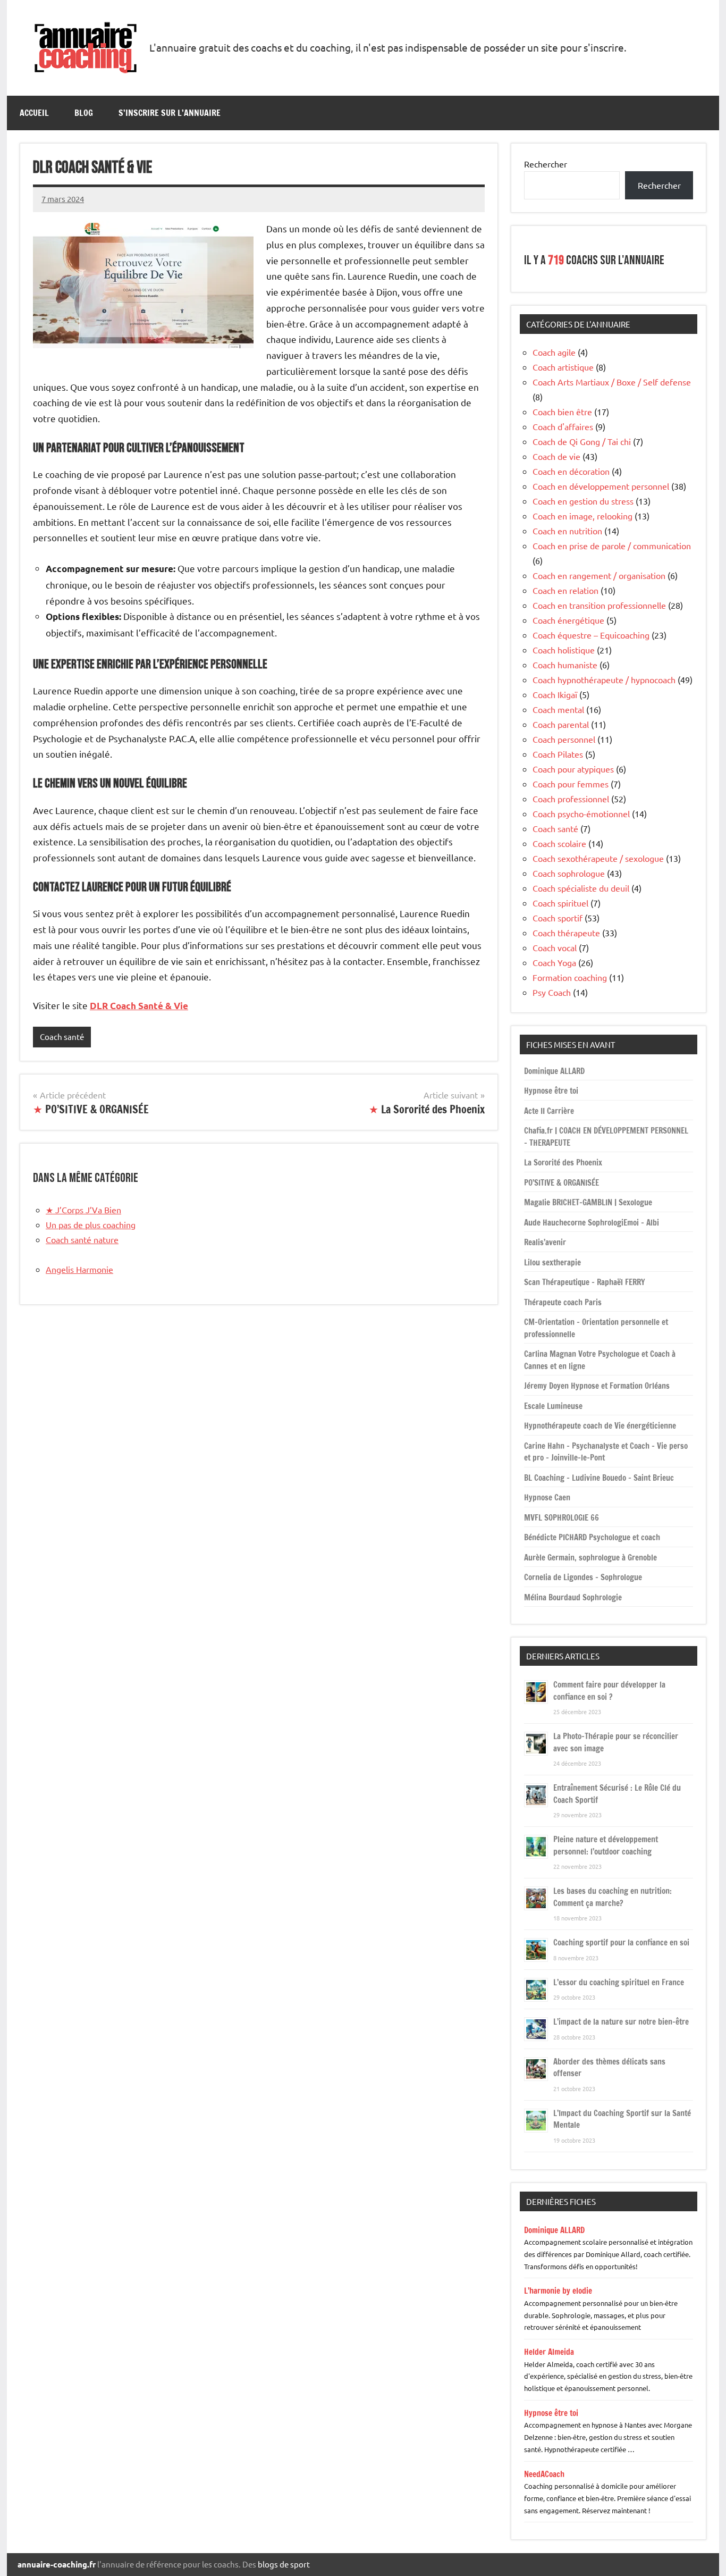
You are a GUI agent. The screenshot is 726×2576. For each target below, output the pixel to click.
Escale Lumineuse (553, 1406)
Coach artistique (563, 367)
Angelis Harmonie (79, 1269)
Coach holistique (564, 650)
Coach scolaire (559, 843)
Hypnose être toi (551, 1091)
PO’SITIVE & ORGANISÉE (562, 1183)
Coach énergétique (568, 620)
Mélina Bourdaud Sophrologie (573, 1597)
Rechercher (546, 164)
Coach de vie (556, 456)
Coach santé (62, 1037)
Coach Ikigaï (555, 694)
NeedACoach (544, 2474)
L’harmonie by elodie (558, 2291)
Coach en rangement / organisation (599, 575)
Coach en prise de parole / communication (612, 546)
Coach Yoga (554, 962)
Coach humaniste (565, 665)
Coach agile (554, 352)
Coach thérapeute (566, 933)
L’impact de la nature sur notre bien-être (621, 2022)
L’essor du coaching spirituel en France (619, 1982)
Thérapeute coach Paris (563, 1302)
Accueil (34, 113)
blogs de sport (284, 2564)
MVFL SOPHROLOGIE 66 (562, 1518)
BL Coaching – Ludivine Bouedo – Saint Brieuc (599, 1478)
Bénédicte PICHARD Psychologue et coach (592, 1537)
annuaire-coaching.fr (57, 2564)
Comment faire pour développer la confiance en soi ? (609, 1691)
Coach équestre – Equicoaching (591, 635)
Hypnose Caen (547, 1497)
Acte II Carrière (549, 1111)
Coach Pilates (558, 754)
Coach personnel (564, 739)
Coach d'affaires (563, 426)
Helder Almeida (549, 2352)
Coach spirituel (560, 903)
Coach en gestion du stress (583, 501)
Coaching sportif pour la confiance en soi (621, 1943)
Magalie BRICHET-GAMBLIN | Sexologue (588, 1202)
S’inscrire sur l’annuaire (170, 113)
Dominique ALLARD (554, 1071)
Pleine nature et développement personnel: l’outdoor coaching (606, 1845)
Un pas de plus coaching (91, 1224)
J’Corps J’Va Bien (83, 1210)
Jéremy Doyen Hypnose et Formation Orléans (597, 1386)
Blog (84, 113)
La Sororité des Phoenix (563, 1163)
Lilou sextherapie (552, 1262)
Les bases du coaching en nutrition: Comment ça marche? (613, 1897)
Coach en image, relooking (583, 516)
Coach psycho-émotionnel (581, 813)
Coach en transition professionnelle (599, 605)
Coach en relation (565, 590)
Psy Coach (552, 992)
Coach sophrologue (569, 873)
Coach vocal (555, 947)
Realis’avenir (545, 1242)
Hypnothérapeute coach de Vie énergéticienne (600, 1426)
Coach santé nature (82, 1239)
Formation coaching (570, 977)
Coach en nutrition (567, 531)
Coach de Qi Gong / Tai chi (582, 441)
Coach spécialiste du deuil (581, 888)
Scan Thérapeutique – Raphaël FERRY (585, 1282)
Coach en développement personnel (601, 486)
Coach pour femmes (571, 784)
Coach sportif (558, 918)
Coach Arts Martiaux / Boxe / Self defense (612, 382)
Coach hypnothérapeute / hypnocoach (604, 679)
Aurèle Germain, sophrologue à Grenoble (590, 1558)
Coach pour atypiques (573, 769)
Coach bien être (562, 412)
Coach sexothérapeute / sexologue (598, 858)
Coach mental (558, 709)
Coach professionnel (571, 799)
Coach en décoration (571, 471)
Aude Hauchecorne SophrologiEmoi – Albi (592, 1223)
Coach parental (561, 724)
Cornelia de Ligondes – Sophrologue (583, 1577)
